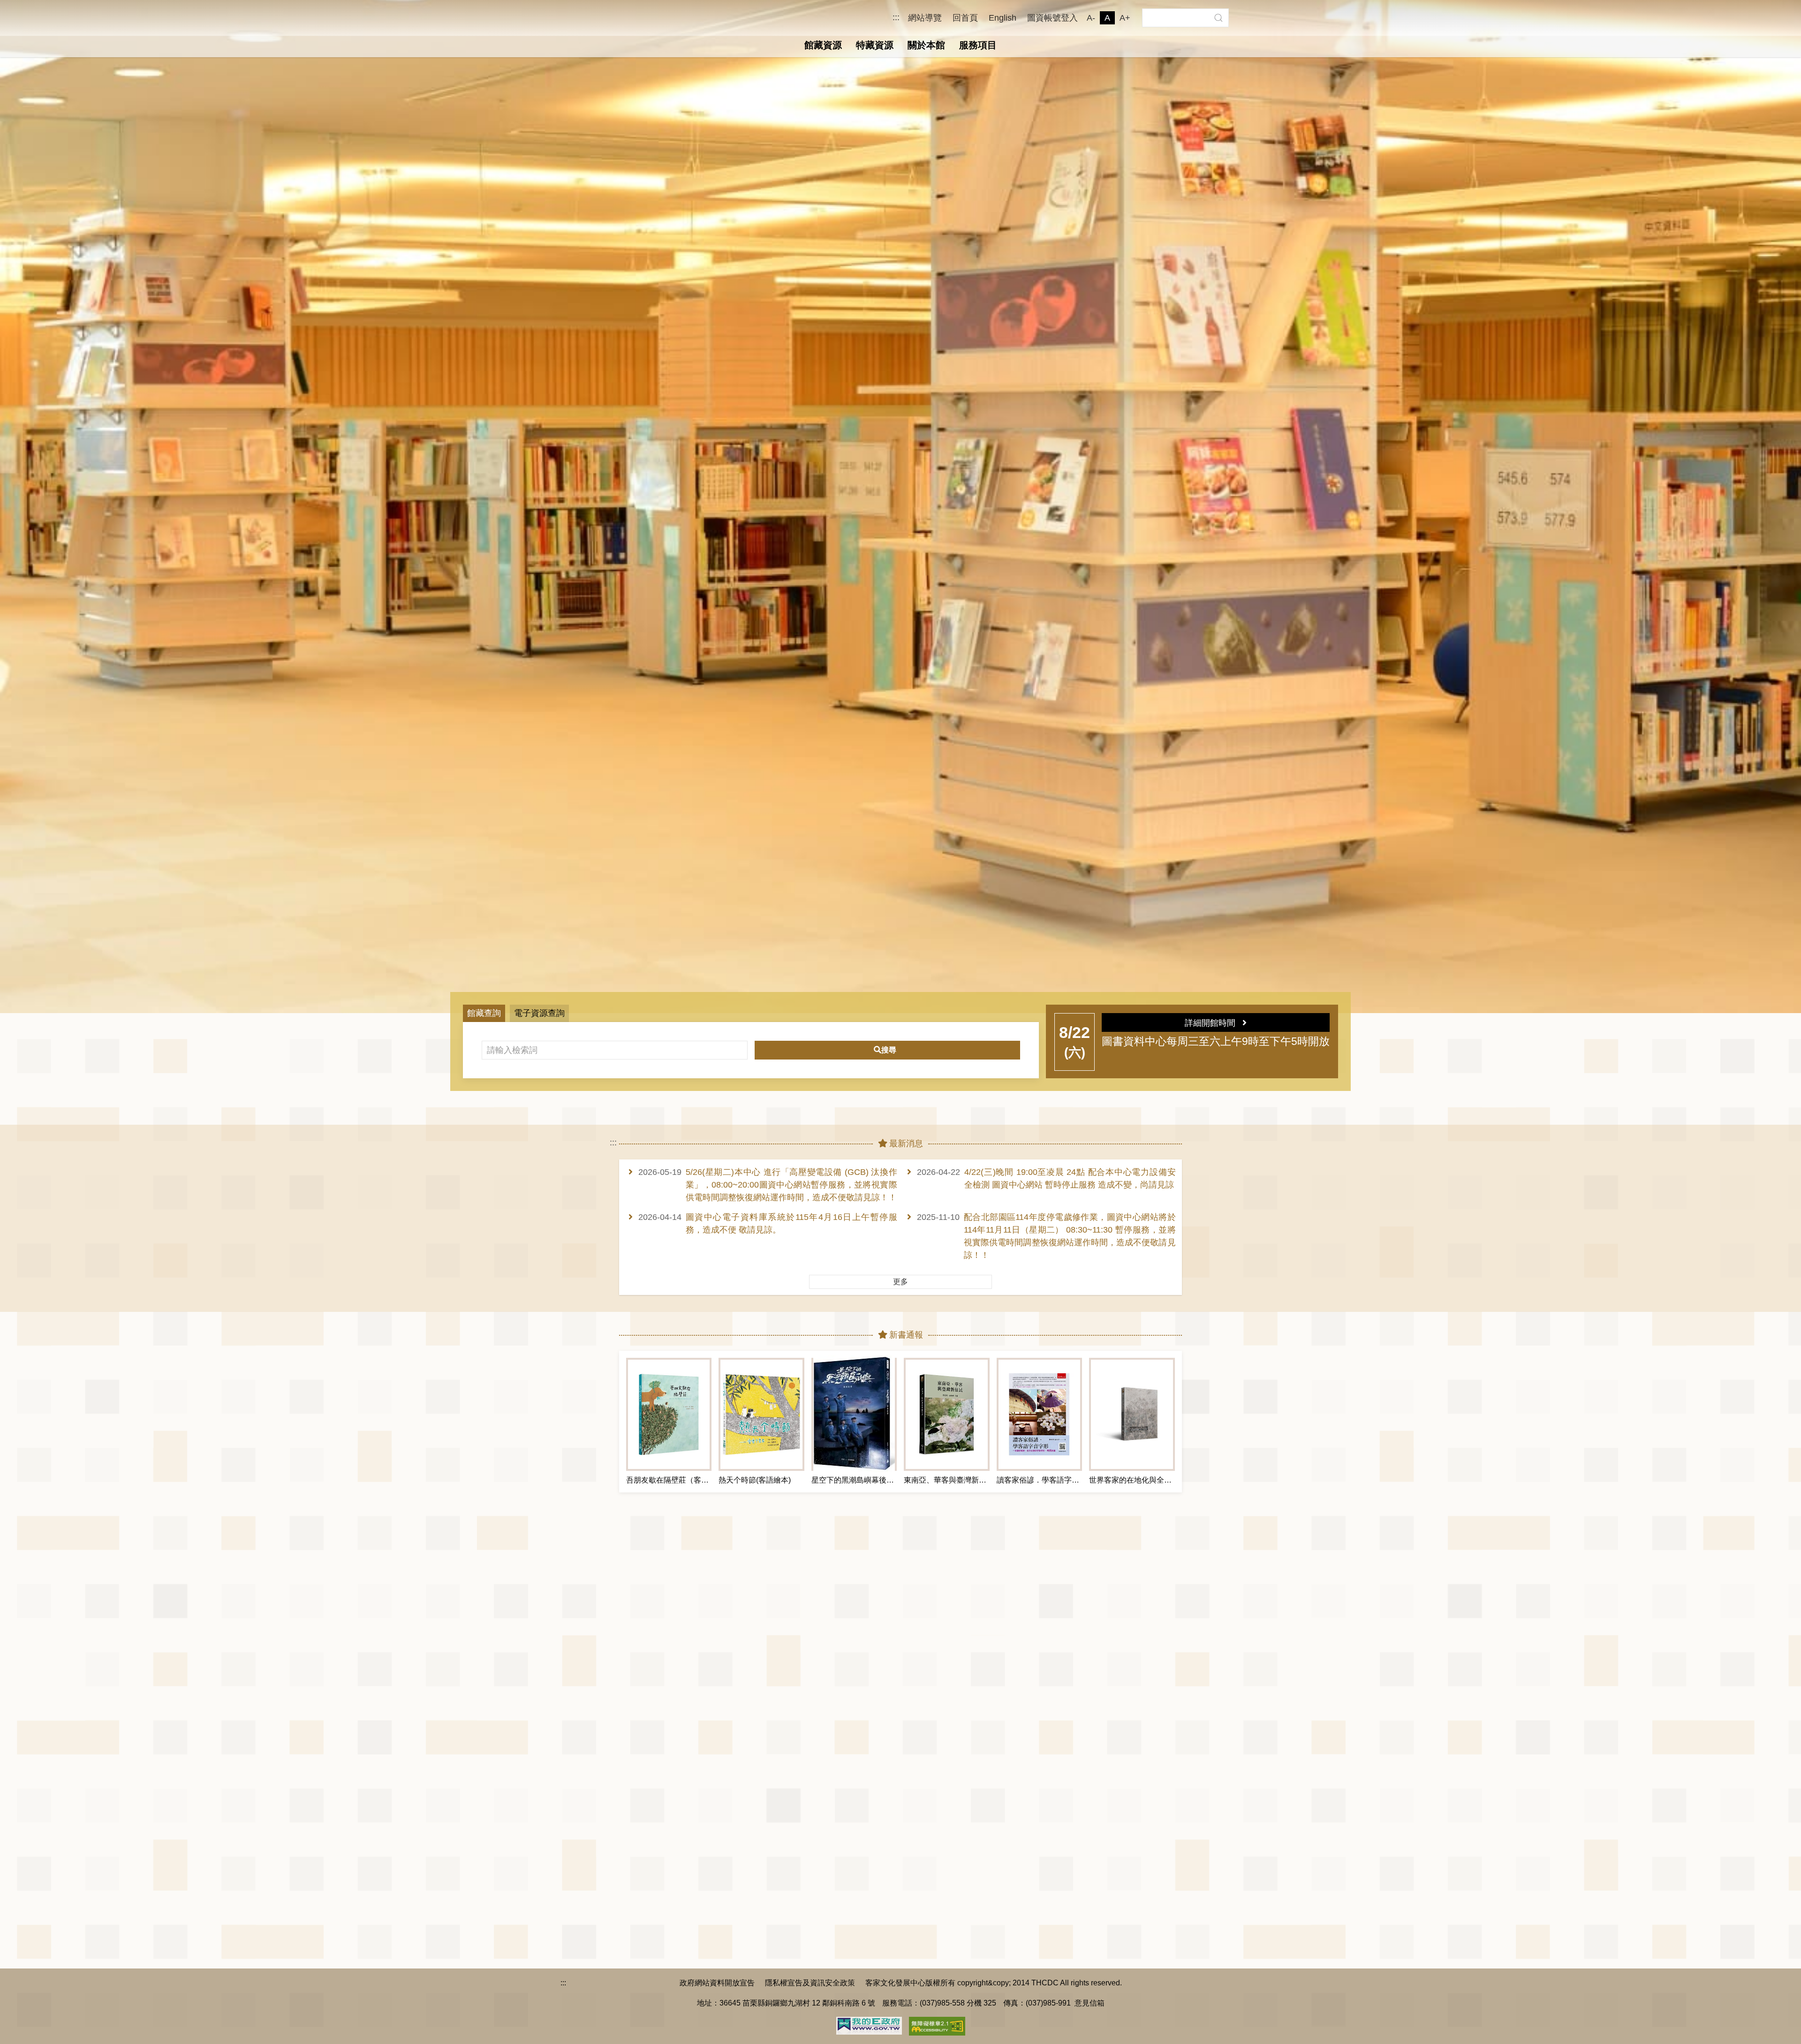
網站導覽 (925, 18)
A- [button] (1091, 18)
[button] (1218, 18)
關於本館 (926, 45)
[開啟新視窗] (869, 2025)
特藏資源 (875, 45)
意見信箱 (1090, 2003)
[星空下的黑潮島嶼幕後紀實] (854, 1414)
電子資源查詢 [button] (539, 1013)
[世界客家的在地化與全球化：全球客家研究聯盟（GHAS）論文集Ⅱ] (1132, 1414)
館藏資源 (823, 45)
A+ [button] (1125, 18)
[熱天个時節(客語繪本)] (761, 1414)
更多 (900, 1282)
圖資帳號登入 (1052, 18)
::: (896, 18)
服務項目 (978, 45)
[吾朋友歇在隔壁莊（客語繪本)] (669, 1414)
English (1003, 18)
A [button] (1107, 18)
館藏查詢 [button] (484, 1013)
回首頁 (965, 18)
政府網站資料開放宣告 (717, 1983)
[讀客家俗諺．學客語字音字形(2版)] (1039, 1414)
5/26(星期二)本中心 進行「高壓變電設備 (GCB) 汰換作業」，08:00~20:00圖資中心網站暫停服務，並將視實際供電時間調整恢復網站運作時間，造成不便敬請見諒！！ (791, 1185)
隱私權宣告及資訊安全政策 (810, 1983)
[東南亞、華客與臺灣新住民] (946, 1414)
